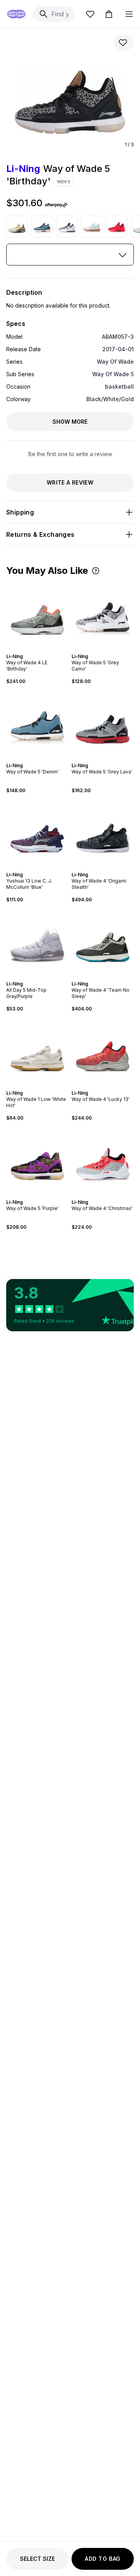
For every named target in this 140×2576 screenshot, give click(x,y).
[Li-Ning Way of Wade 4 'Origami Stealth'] (103, 833)
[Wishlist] (90, 14)
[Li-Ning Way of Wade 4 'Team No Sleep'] (103, 942)
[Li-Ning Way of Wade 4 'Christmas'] (103, 1160)
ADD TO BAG (103, 2559)
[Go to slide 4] (39, 649)
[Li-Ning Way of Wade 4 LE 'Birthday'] (37, 614)
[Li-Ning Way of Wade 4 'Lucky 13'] (103, 1051)
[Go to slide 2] (33, 649)
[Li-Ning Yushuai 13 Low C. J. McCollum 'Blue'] (37, 833)
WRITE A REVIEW (70, 482)
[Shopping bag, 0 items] (109, 14)
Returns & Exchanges (40, 534)
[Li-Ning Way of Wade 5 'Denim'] (42, 226)
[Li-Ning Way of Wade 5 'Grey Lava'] (103, 724)
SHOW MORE (70, 422)
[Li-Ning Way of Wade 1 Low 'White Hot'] (37, 1051)
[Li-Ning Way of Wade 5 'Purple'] (37, 1160)
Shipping (20, 512)
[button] (96, 571)
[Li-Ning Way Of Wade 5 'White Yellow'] (92, 226)
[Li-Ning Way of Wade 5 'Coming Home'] (117, 226)
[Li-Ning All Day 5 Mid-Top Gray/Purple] (37, 942)
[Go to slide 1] (30, 649)
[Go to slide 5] (42, 649)
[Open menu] (129, 14)
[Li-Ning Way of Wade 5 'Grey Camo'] (67, 226)
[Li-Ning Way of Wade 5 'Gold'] (17, 226)
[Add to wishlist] (124, 42)
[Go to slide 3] (36, 649)
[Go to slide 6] (45, 649)
